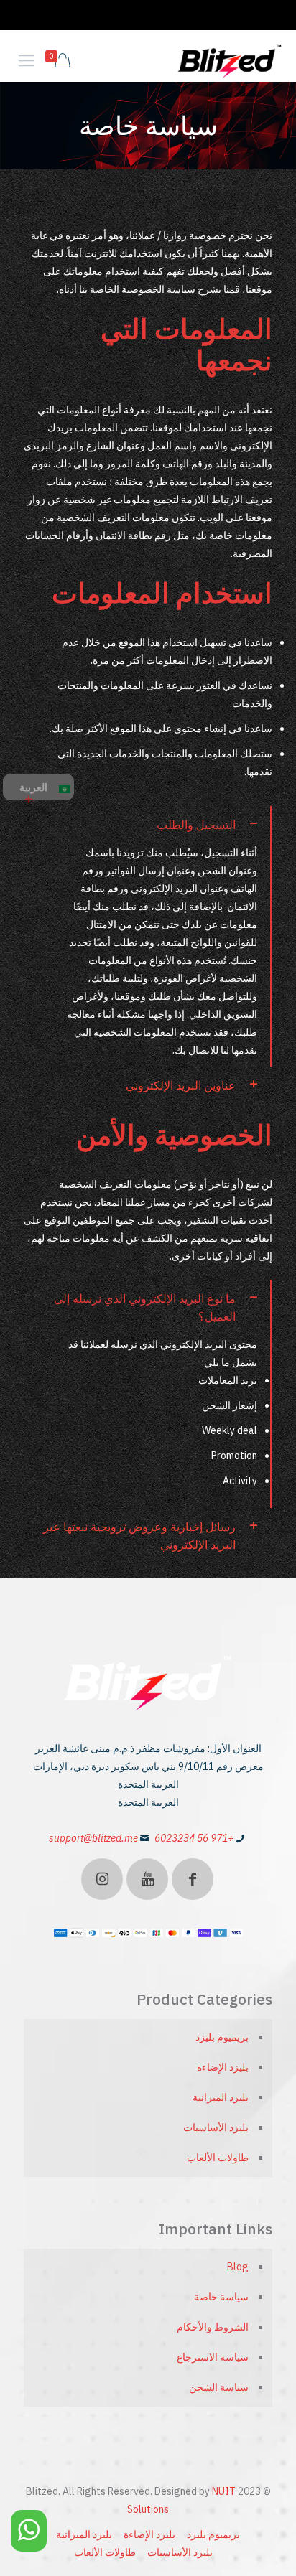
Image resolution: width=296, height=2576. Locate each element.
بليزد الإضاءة (223, 2067)
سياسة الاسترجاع (213, 2357)
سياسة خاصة (221, 2297)
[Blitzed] (230, 60)
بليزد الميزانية (221, 2097)
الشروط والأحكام (213, 2327)
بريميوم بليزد (222, 2037)
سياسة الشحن (219, 2387)
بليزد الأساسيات (216, 2127)
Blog (238, 2267)
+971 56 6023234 (194, 1838)
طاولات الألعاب (218, 2158)
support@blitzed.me (93, 1838)
